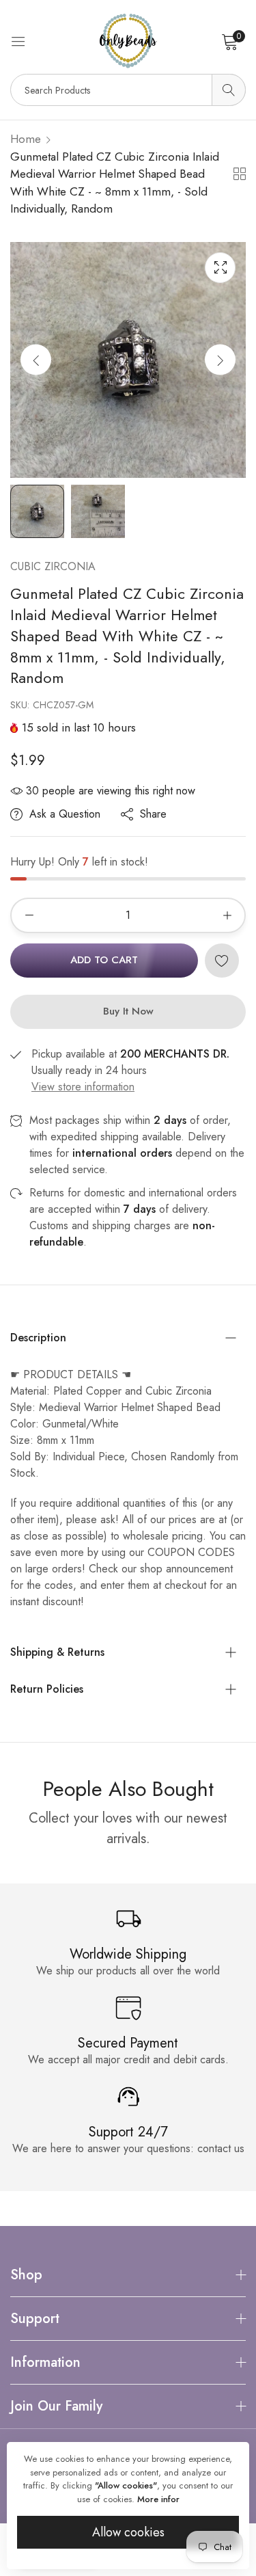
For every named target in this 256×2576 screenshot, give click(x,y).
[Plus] (227, 915)
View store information (83, 1087)
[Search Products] (229, 90)
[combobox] (128, 90)
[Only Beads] (128, 41)
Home (26, 139)
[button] (220, 360)
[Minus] (29, 915)
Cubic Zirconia (53, 566)
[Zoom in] (220, 268)
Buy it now (128, 1011)
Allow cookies (128, 2532)
